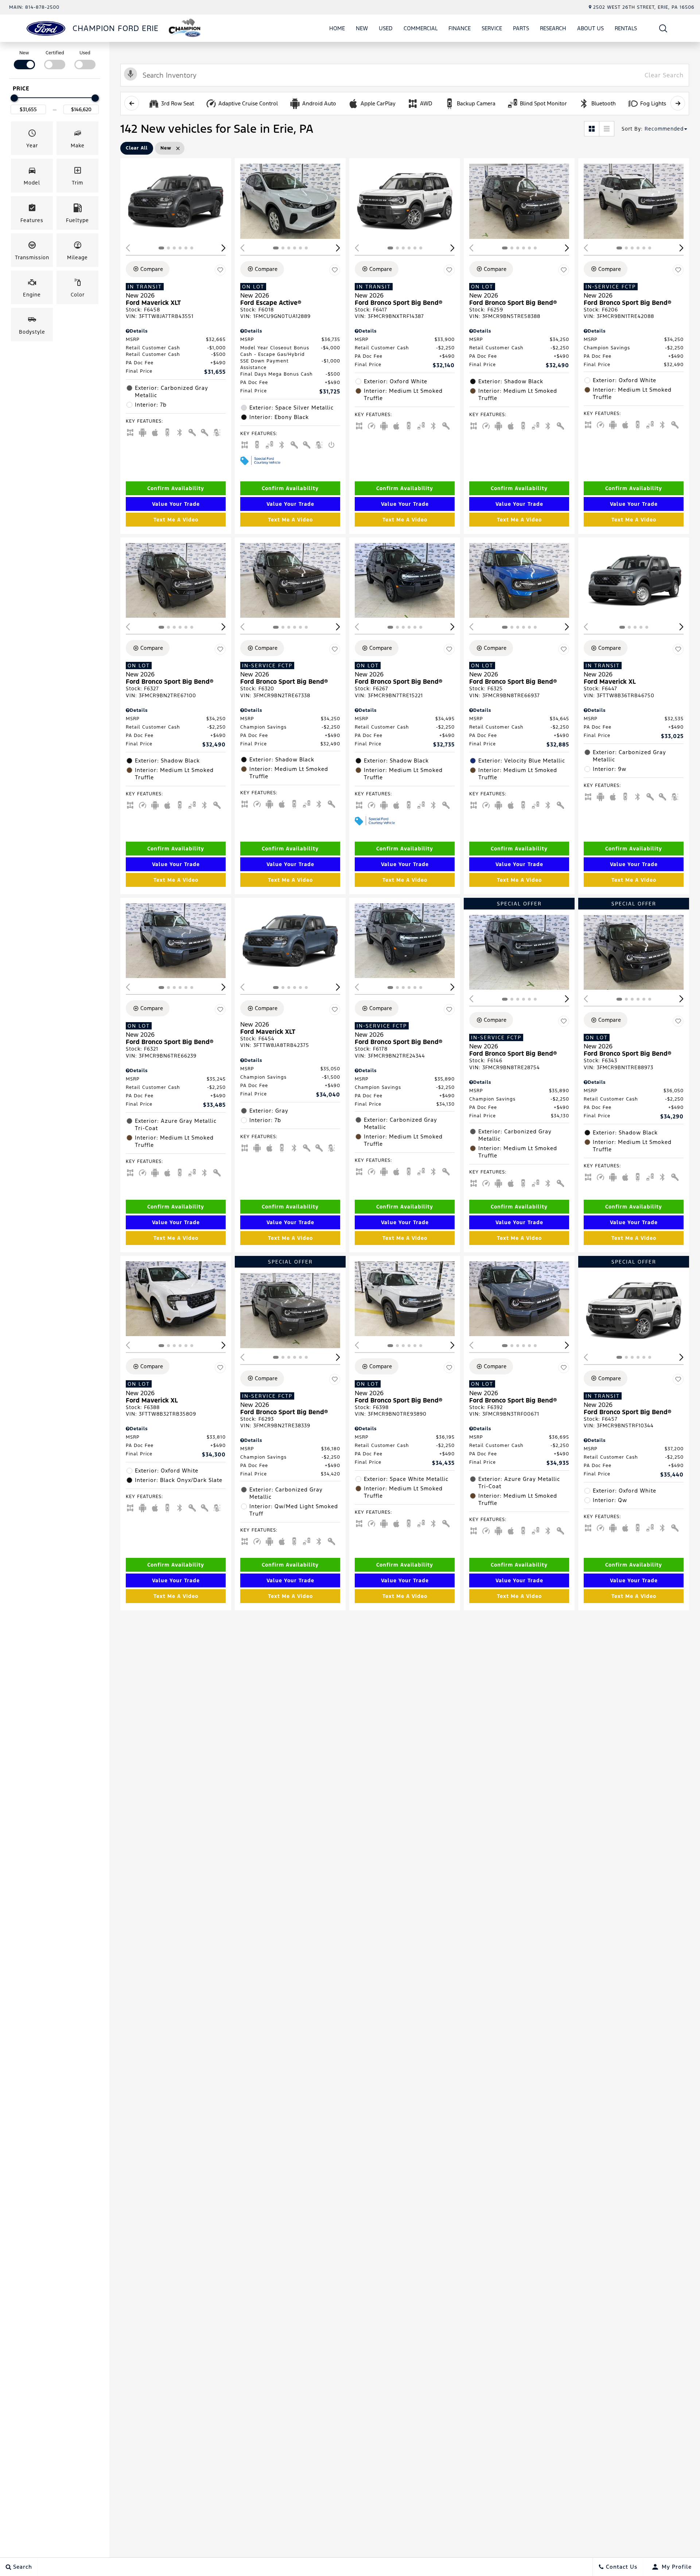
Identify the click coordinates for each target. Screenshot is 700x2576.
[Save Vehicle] (220, 270)
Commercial (421, 28)
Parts (521, 28)
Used (386, 28)
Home (337, 28)
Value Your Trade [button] (176, 504)
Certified (55, 53)
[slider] (14, 98)
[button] (663, 28)
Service (492, 28)
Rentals (626, 28)
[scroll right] (678, 103)
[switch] (24, 59)
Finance (460, 28)
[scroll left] (132, 103)
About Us (590, 28)
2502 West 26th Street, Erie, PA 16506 (644, 7)
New (362, 28)
